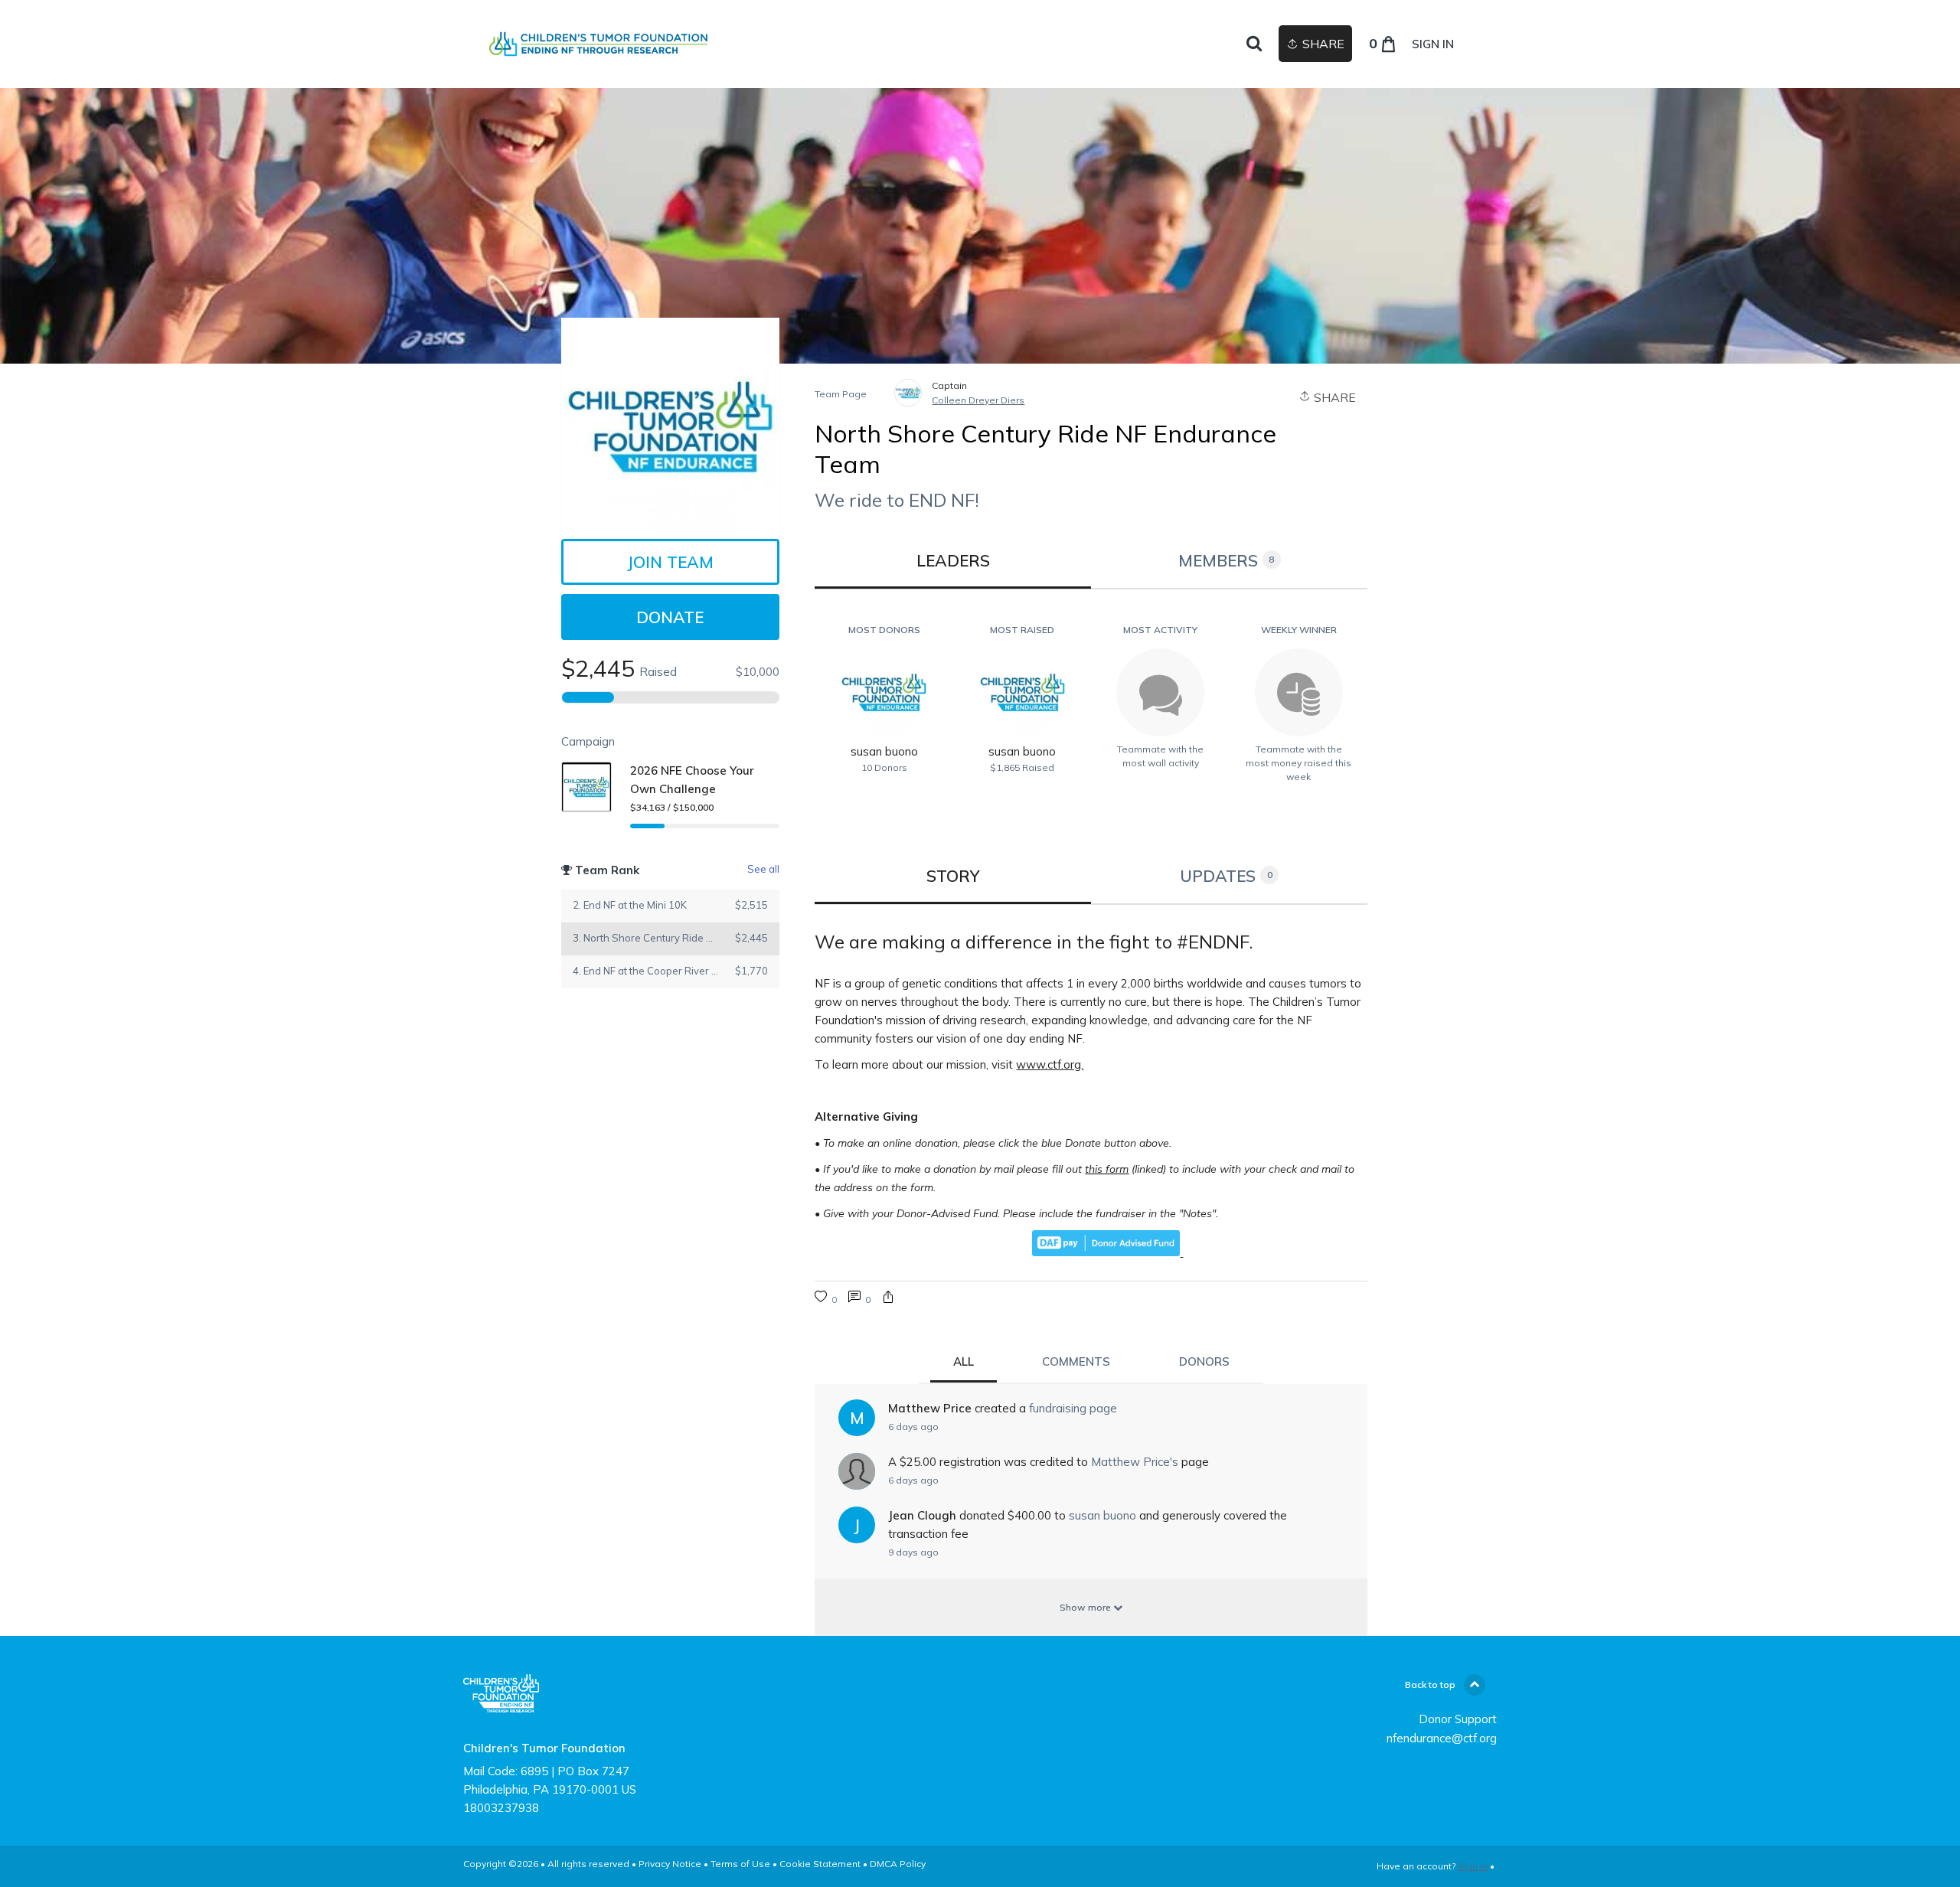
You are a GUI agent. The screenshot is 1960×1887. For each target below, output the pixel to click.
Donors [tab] (1204, 1361)
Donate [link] (670, 617)
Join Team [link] (670, 562)
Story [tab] (953, 876)
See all (763, 869)
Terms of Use (740, 1864)
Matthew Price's (1135, 1462)
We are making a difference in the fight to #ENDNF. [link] (1034, 942)
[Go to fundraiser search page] (1254, 44)
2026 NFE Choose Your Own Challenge (692, 780)
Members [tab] (1227, 560)
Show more (1086, 1607)
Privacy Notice (670, 1864)
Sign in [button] (1433, 44)
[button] (888, 1299)
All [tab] (964, 1361)
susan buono (1102, 1515)
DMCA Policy (898, 1864)
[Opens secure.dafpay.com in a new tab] (1107, 1252)
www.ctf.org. (1050, 1064)
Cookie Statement (820, 1864)
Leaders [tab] (953, 560)
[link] (599, 44)
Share (1333, 397)
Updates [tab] (1226, 876)
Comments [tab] (1076, 1361)
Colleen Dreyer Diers (978, 400)
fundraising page (1073, 1408)
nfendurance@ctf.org (1442, 1738)
